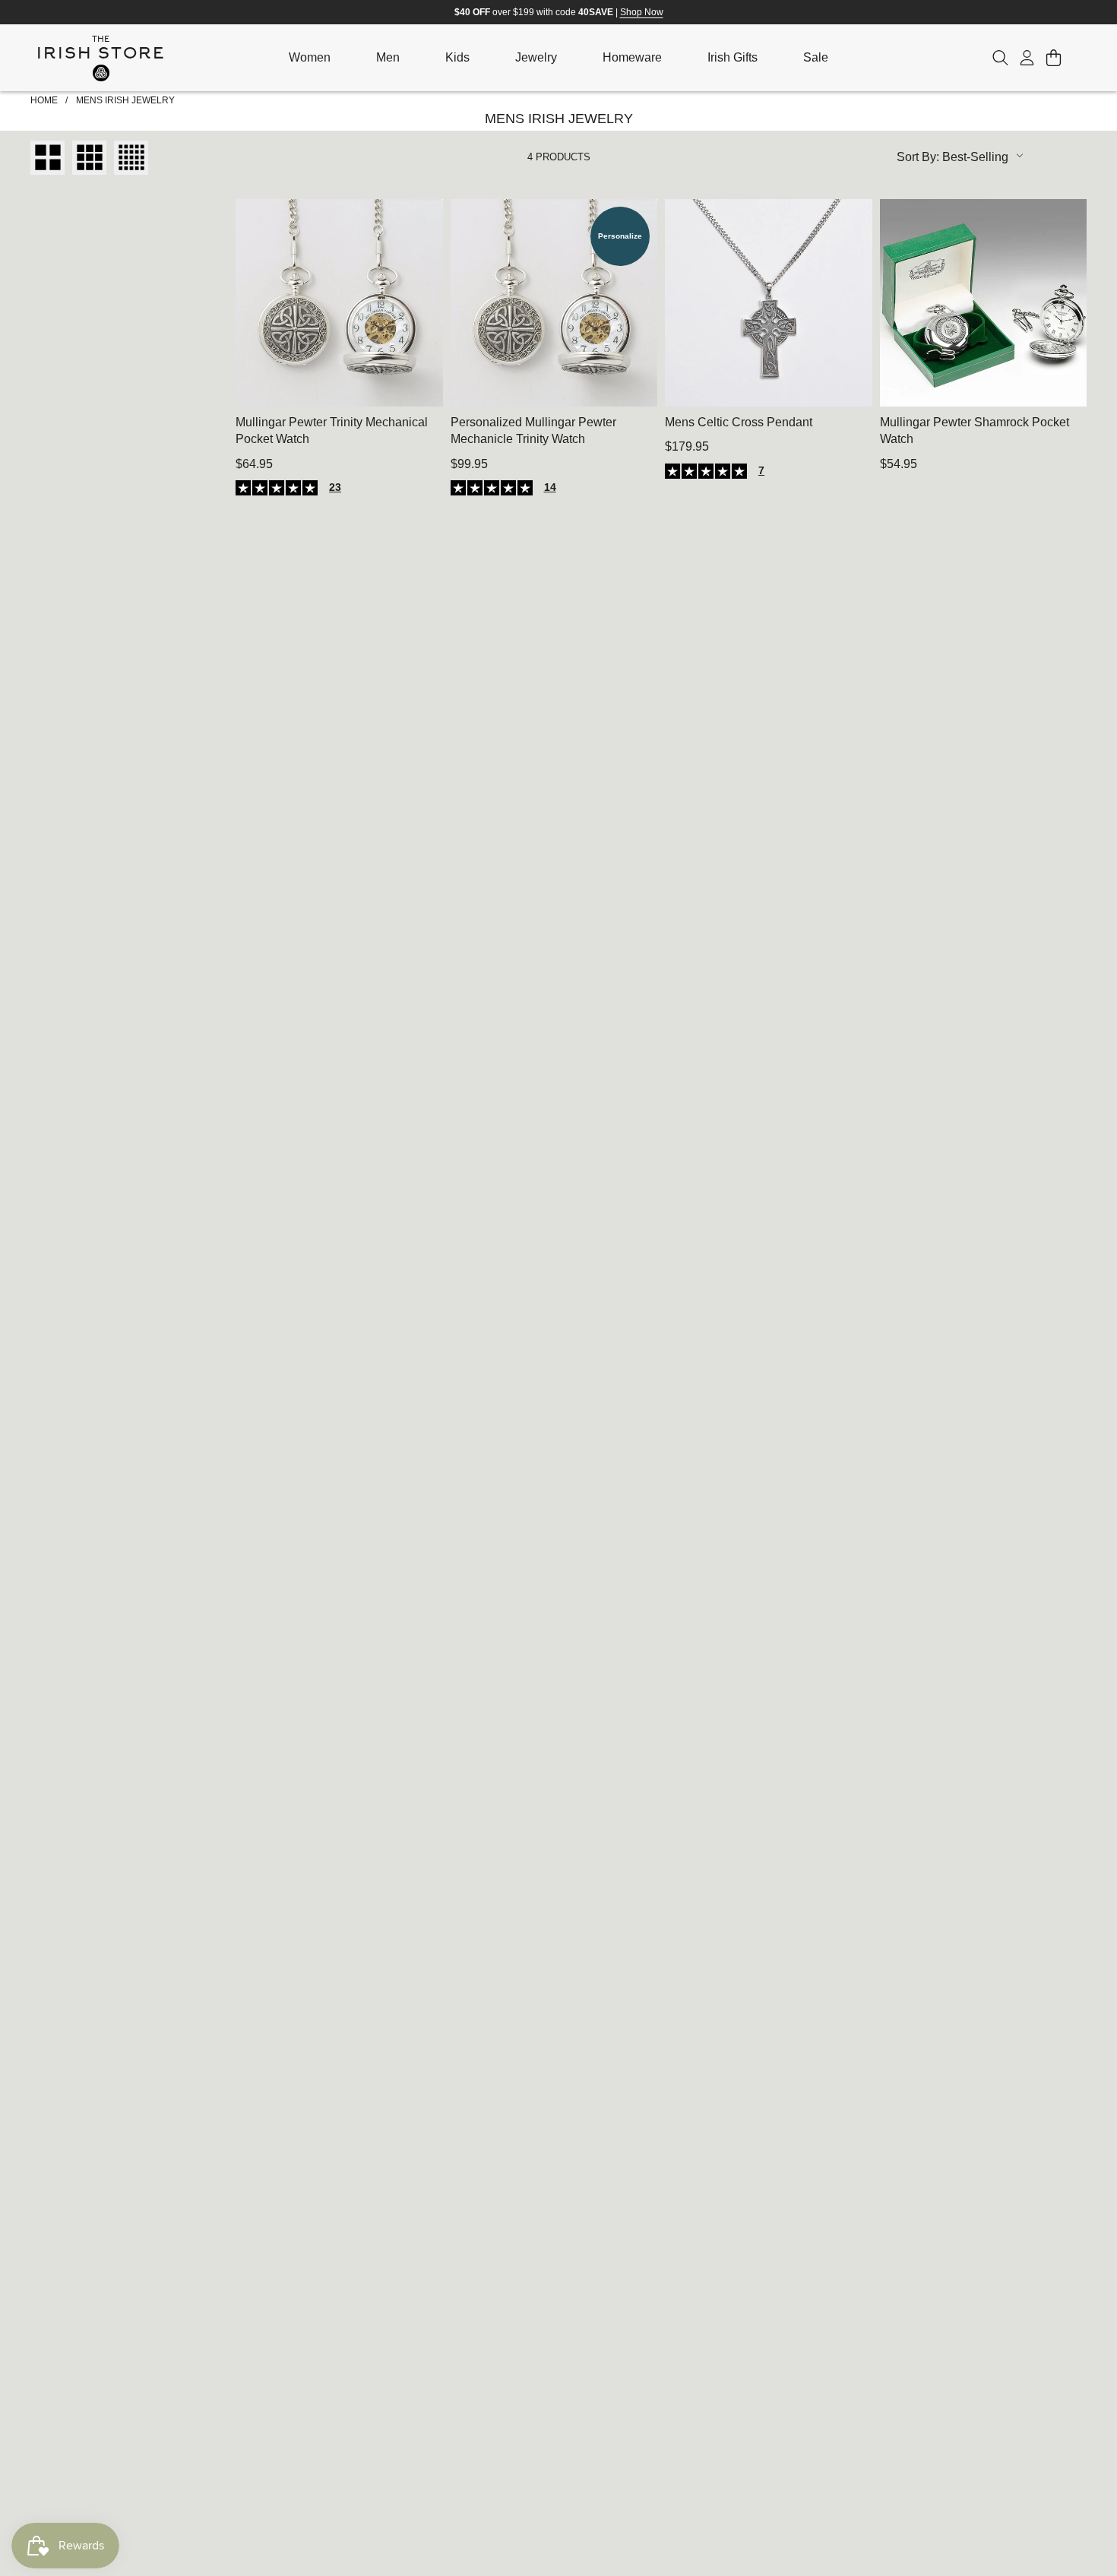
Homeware (632, 57)
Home (44, 100)
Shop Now (642, 12)
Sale (816, 57)
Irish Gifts (733, 57)
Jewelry (536, 57)
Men (388, 57)
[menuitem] (310, 58)
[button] (1000, 58)
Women (310, 57)
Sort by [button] (952, 157)
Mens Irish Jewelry (125, 100)
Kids (457, 57)
